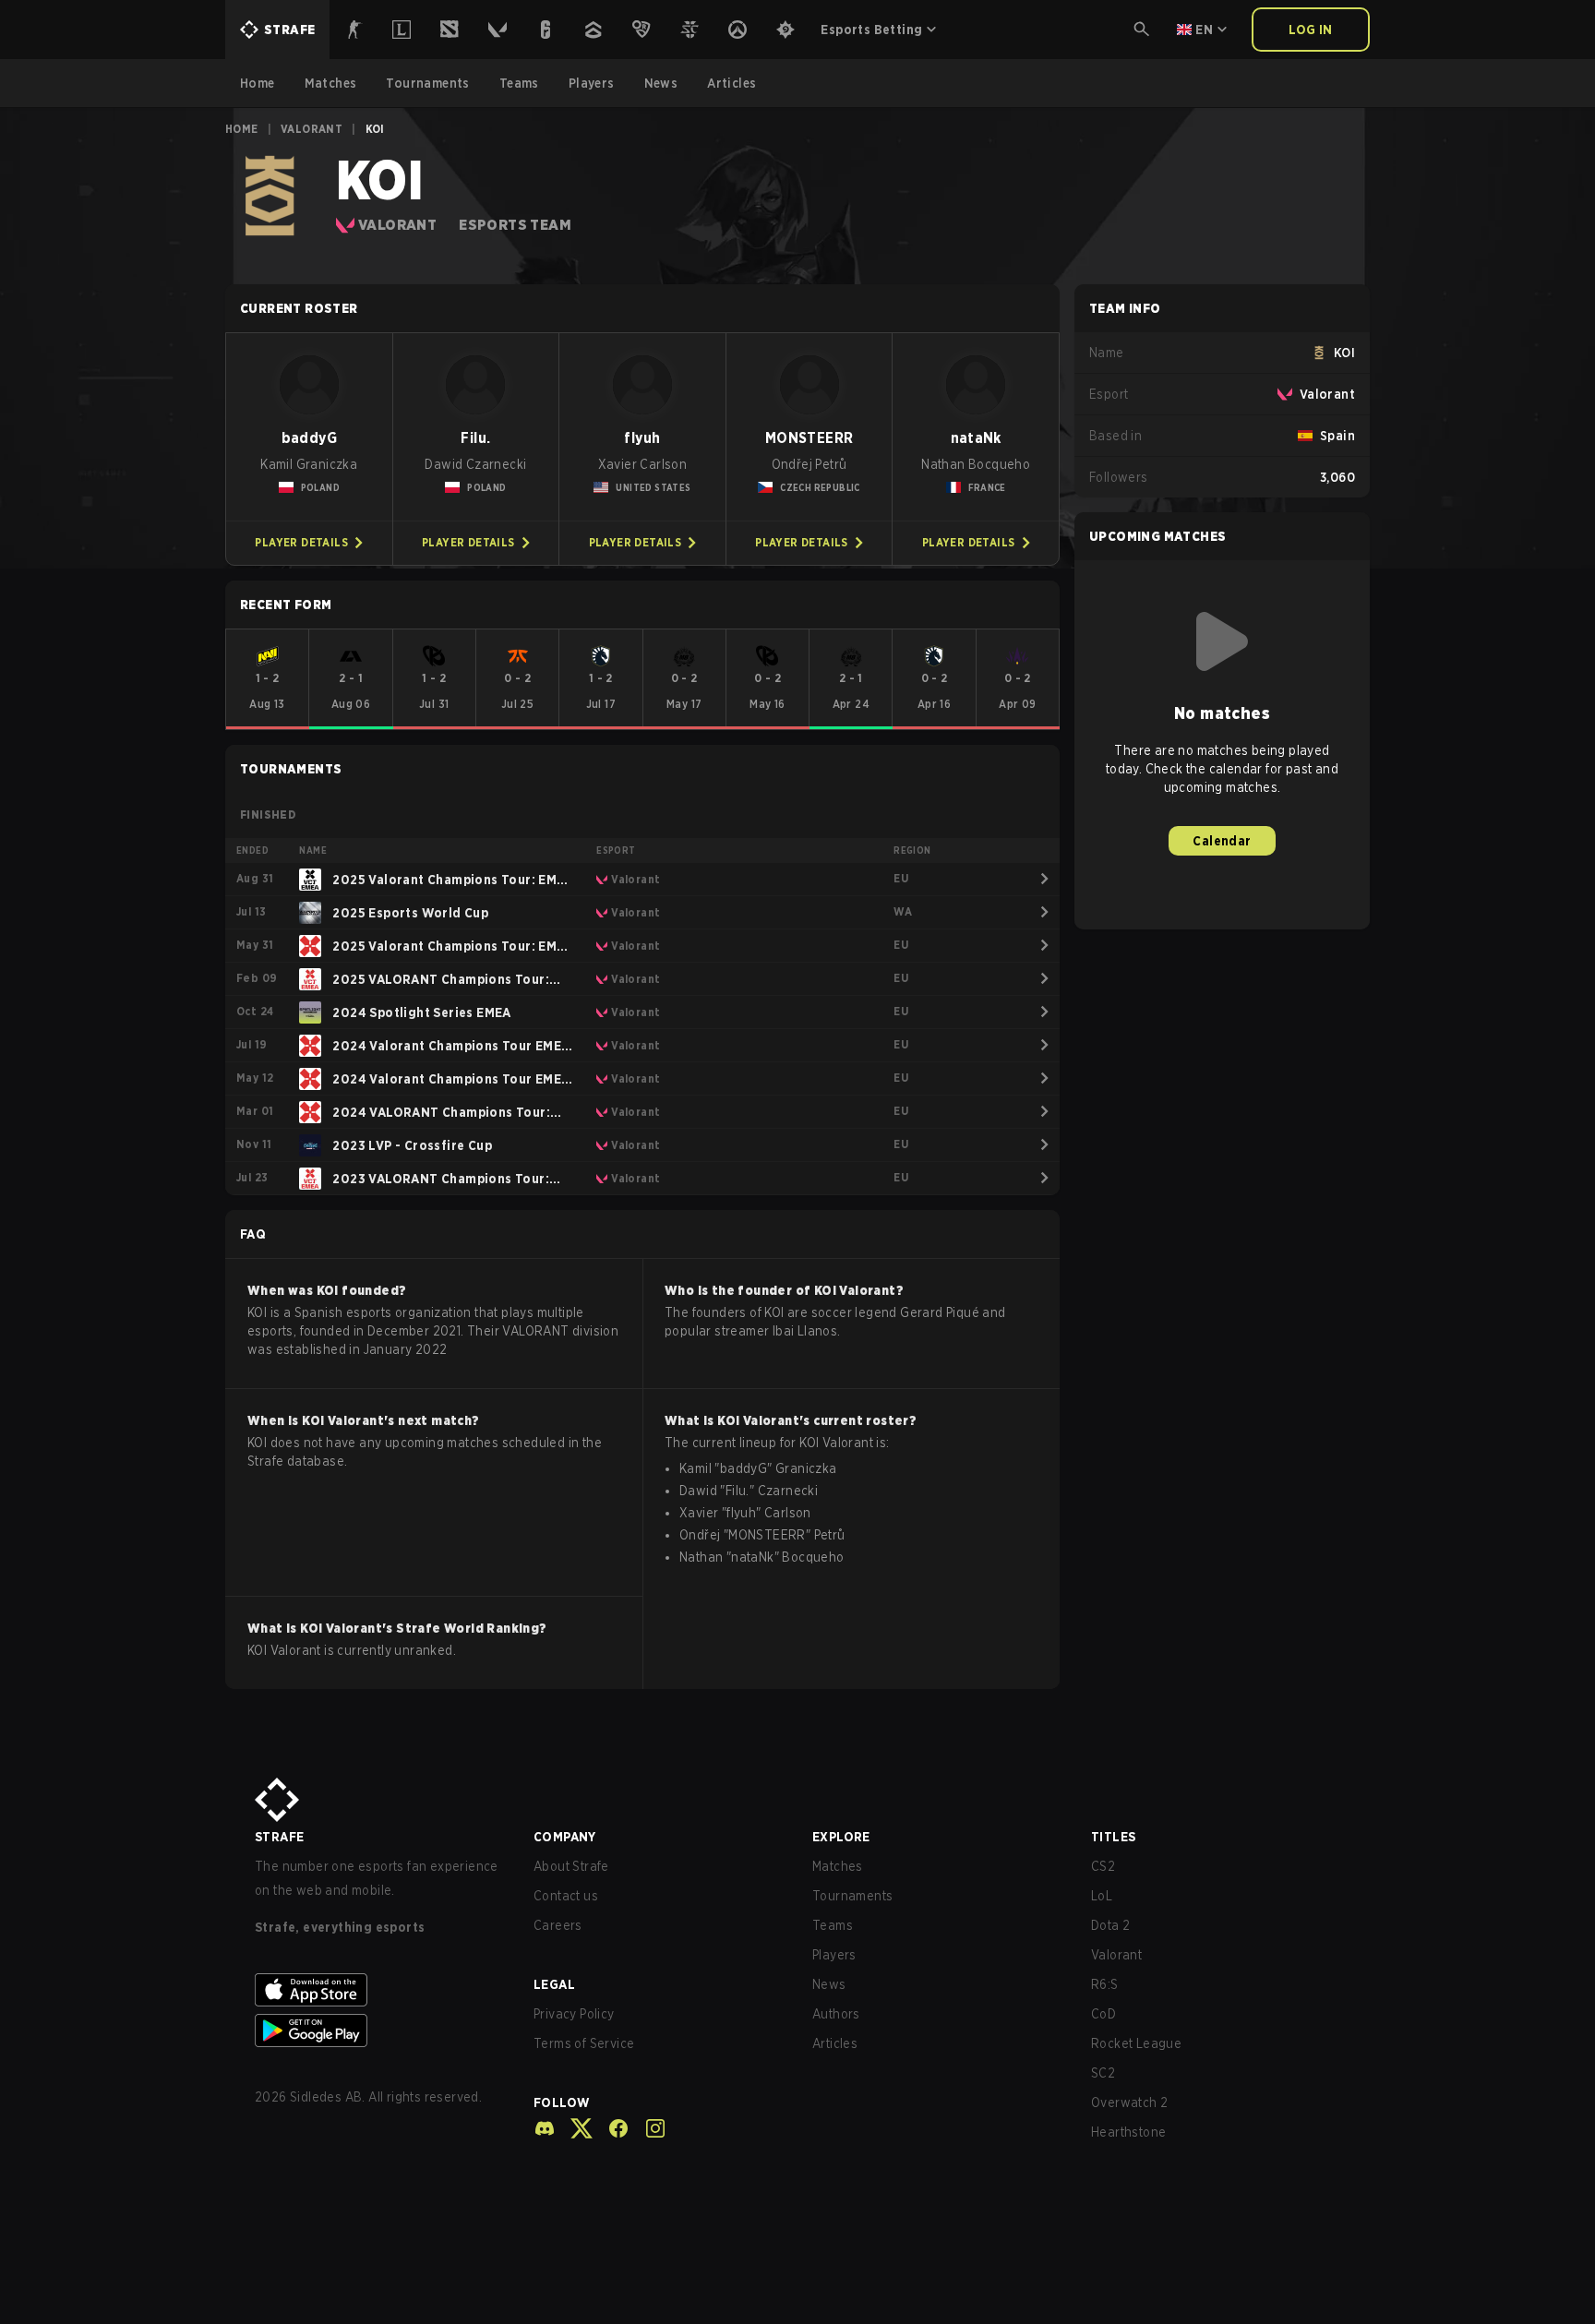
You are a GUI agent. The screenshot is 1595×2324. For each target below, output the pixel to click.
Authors (836, 2014)
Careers (558, 1925)
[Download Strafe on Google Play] (379, 2031)
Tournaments (852, 1896)
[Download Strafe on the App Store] (379, 1990)
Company (565, 1837)
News (829, 1984)
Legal (554, 1984)
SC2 (1103, 2073)
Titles (1113, 1837)
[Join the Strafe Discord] (545, 2128)
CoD (1103, 2014)
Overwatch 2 (1129, 2102)
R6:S (1105, 1984)
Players (834, 1955)
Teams (833, 1925)
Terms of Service (584, 2043)
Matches (838, 1866)
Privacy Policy (574, 2014)
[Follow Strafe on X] (574, 2128)
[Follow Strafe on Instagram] (648, 2128)
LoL (1102, 1896)
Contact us (566, 1896)
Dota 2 (1110, 1925)
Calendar (1222, 841)
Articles (835, 2043)
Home (242, 129)
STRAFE (279, 1837)
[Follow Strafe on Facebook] (611, 2128)
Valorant (312, 129)
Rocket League (1136, 2043)
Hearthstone (1128, 2132)
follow (562, 2102)
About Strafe (571, 1866)
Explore (841, 1837)
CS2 (1103, 1866)
